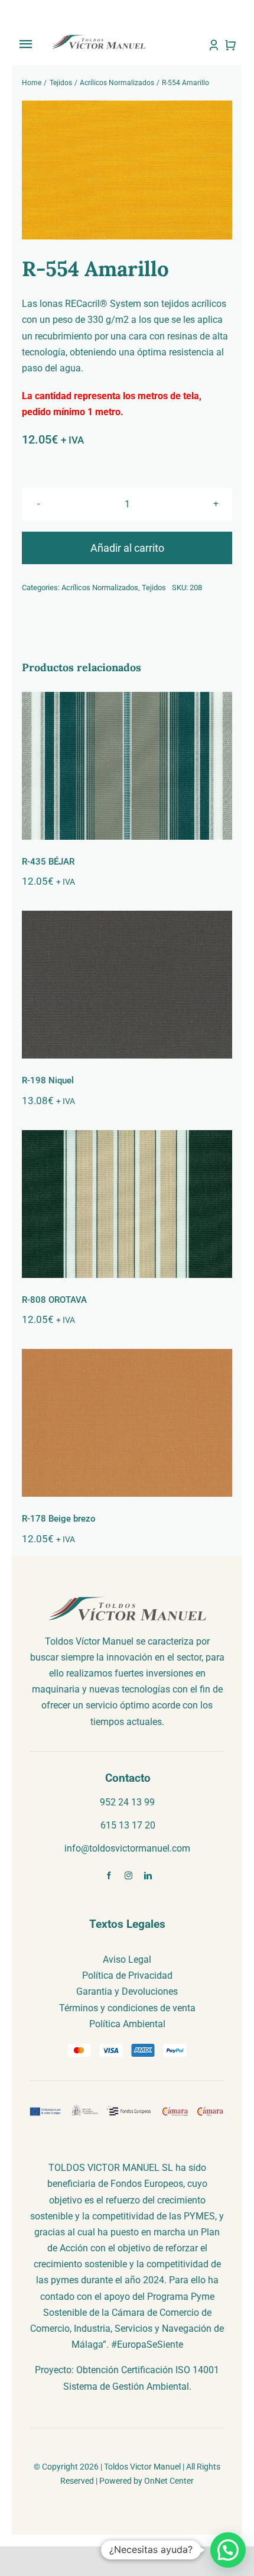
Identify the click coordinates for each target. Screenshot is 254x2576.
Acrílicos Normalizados (100, 588)
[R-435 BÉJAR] (127, 766)
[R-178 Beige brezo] (127, 1423)
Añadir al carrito (127, 548)
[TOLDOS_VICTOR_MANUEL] (98, 38)
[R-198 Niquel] (127, 985)
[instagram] (128, 1876)
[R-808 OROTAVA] (127, 1204)
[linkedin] (148, 1876)
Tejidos (154, 588)
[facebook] (109, 1876)
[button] (228, 2550)
